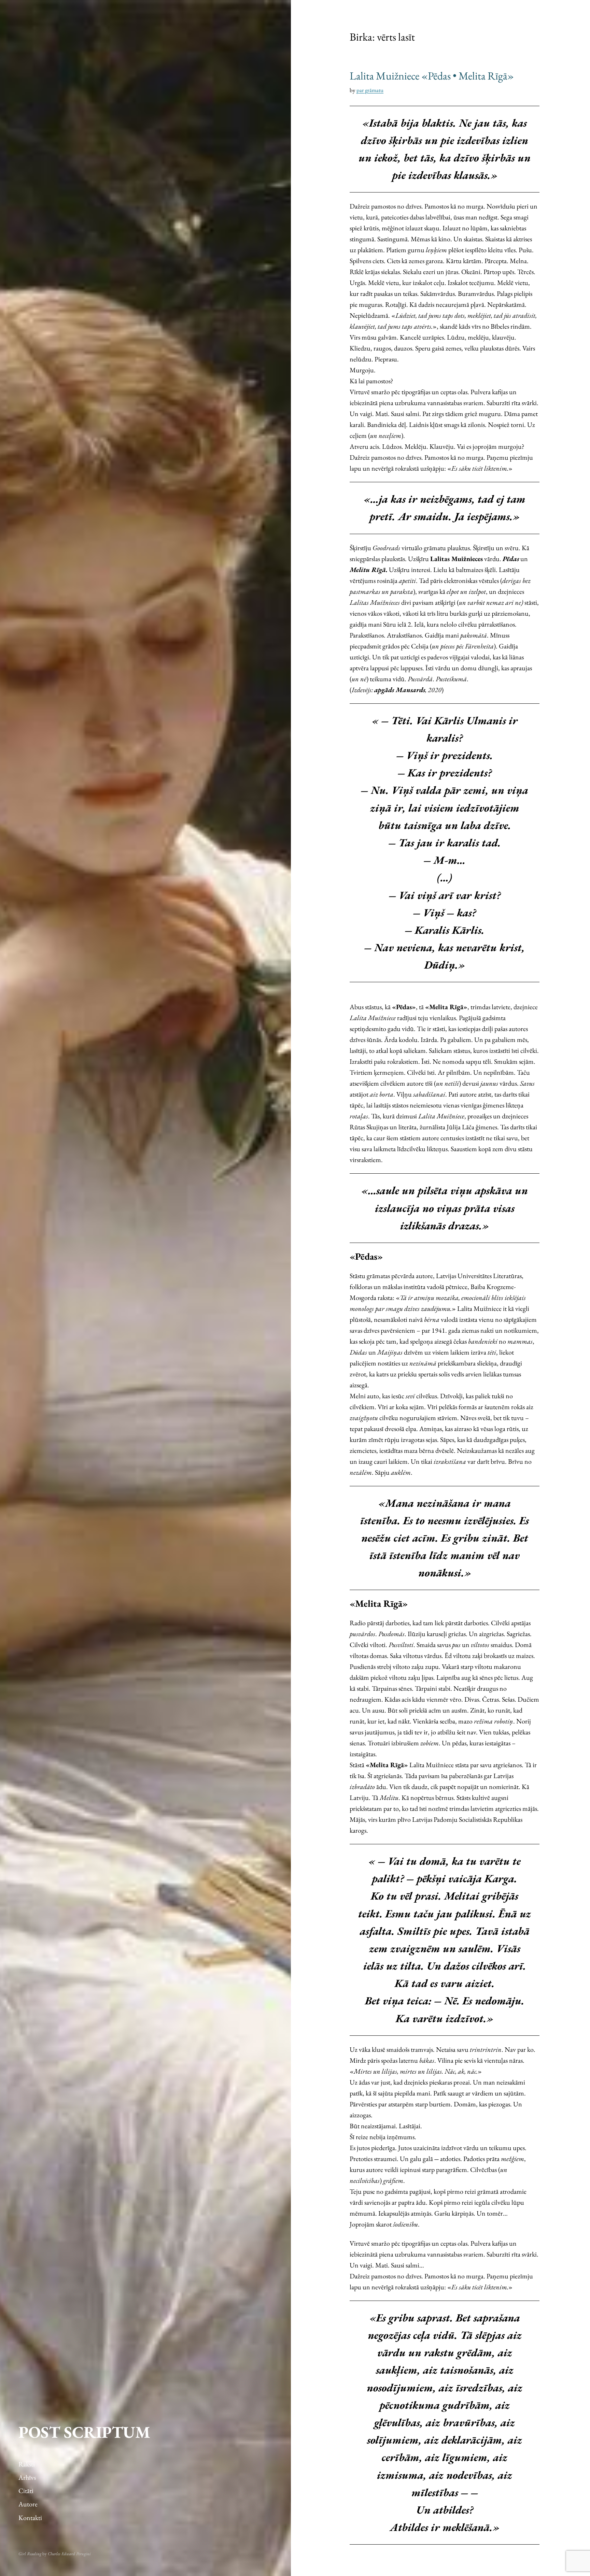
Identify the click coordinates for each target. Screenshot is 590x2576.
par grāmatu (370, 90)
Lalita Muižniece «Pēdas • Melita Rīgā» (432, 76)
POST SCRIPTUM (84, 2432)
